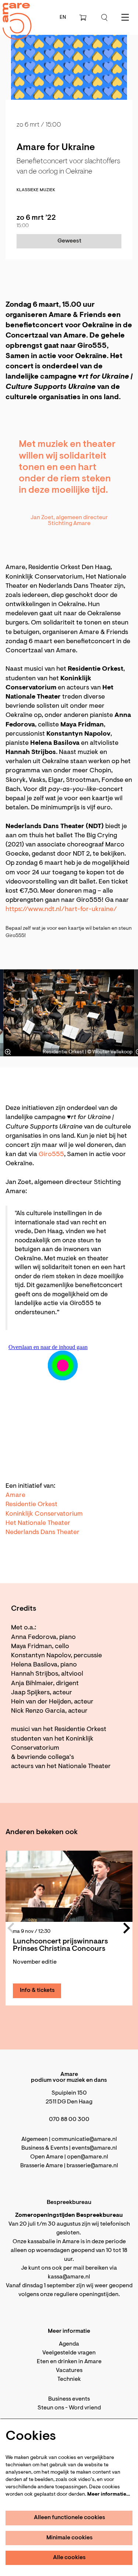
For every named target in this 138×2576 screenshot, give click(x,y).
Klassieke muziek (36, 190)
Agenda (69, 2344)
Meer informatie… (109, 2495)
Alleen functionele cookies (70, 2518)
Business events (69, 2399)
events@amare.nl (94, 2148)
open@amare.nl (88, 2157)
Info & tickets (37, 1990)
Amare (15, 1495)
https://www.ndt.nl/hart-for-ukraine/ (61, 910)
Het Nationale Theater (38, 1523)
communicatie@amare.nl (84, 2139)
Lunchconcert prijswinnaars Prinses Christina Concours (60, 1945)
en (63, 18)
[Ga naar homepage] (13, 15)
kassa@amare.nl (69, 2277)
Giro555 (51, 1155)
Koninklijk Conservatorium (44, 1514)
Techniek (69, 2379)
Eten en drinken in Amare (69, 2362)
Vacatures (69, 2371)
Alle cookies (69, 2558)
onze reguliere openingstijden (79, 2295)
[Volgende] (121, 1013)
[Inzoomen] (8, 1052)
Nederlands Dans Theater (43, 1533)
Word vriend (85, 2408)
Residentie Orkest (31, 1505)
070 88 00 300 (69, 2120)
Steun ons (51, 2408)
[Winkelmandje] (84, 18)
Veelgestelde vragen (69, 2353)
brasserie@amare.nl (92, 2166)
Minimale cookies (70, 2538)
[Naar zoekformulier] (105, 18)
